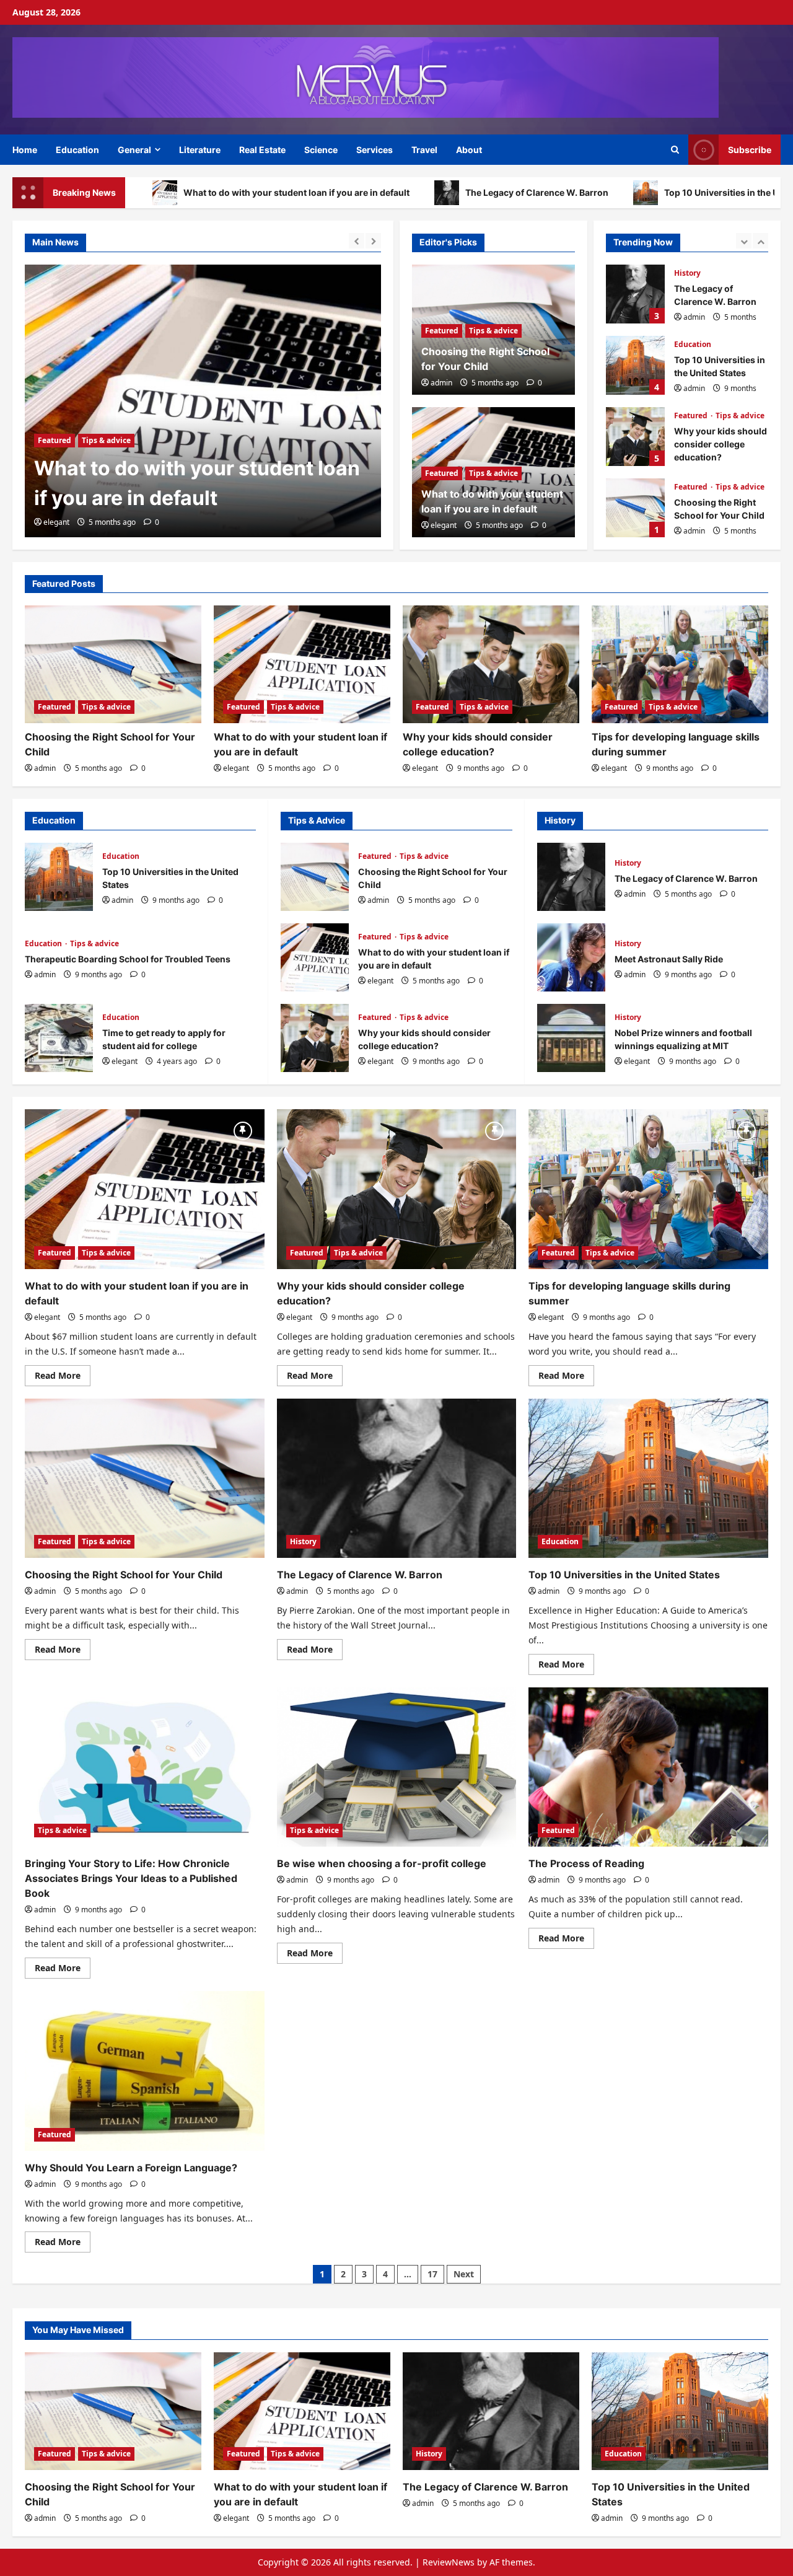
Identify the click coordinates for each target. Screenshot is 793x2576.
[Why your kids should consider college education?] (491, 664)
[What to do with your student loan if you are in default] (203, 401)
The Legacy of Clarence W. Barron (445, 192)
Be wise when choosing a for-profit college (382, 1863)
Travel (424, 150)
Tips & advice (106, 440)
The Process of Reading (586, 1863)
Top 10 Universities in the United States (654, 192)
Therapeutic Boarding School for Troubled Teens (128, 959)
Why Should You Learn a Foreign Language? (131, 2168)
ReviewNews (449, 2562)
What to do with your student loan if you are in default (204, 192)
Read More (63, 1378)
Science (321, 150)
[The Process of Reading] (648, 1767)
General (134, 150)
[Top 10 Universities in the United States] (648, 1479)
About (469, 150)
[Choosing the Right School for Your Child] (113, 664)
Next (464, 2274)
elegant (56, 522)
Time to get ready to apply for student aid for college (59, 1038)
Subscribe (750, 149)
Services (375, 150)
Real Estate (262, 150)
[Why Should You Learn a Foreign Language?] (145, 2071)
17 (432, 2274)
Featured (55, 440)
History (628, 863)
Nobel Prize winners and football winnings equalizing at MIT (571, 1038)
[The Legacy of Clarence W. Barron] (397, 1479)
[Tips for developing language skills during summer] (680, 664)
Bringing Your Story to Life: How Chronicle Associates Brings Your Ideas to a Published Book (131, 1878)
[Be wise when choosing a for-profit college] (397, 1767)
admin (441, 383)
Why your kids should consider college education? (635, 365)
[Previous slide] (357, 241)
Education (77, 150)
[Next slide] (373, 241)
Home (25, 150)
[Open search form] (675, 150)
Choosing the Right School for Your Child (635, 437)
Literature (200, 150)
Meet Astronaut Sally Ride (571, 957)
